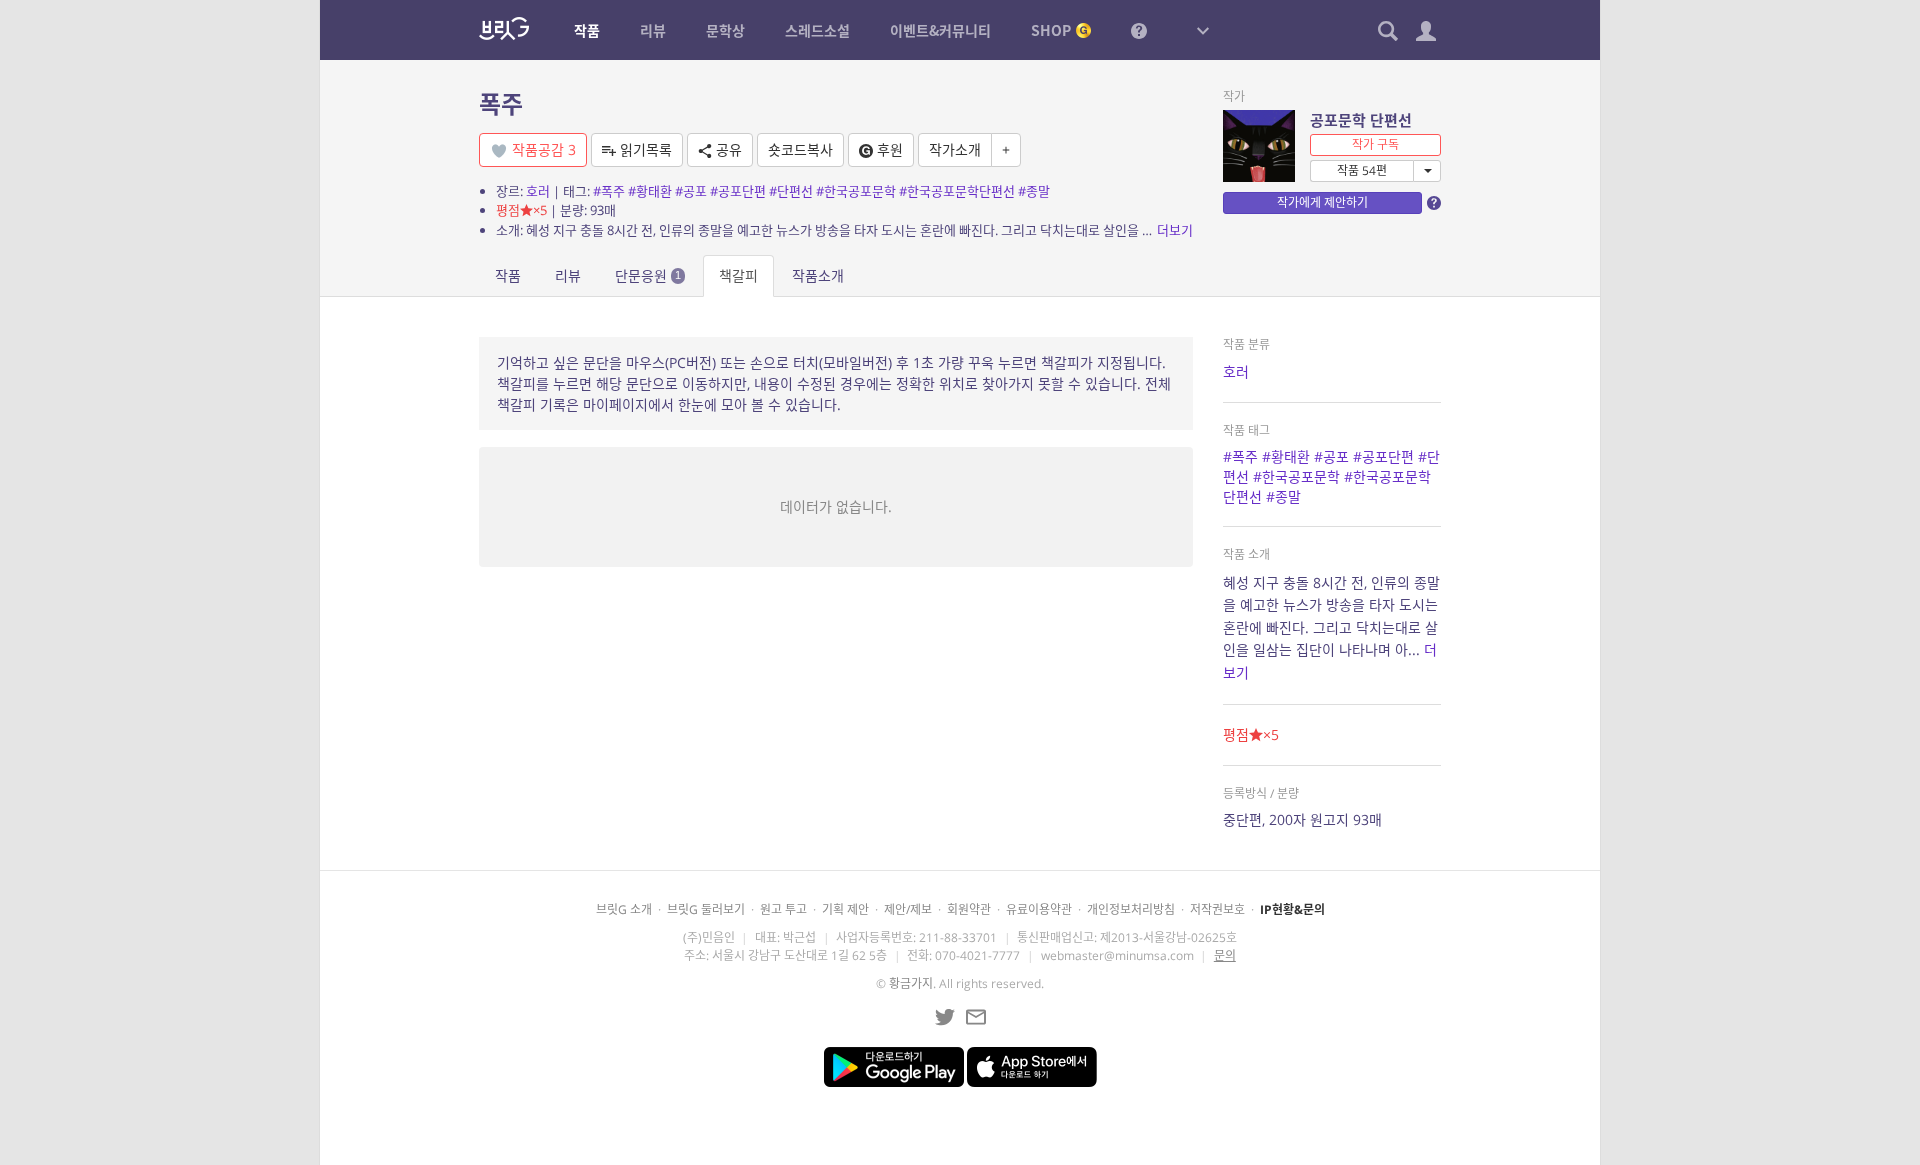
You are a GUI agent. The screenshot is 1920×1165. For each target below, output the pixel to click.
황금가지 (911, 983)
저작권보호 (1217, 909)
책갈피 (738, 275)
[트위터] (945, 1017)
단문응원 (648, 275)
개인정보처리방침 (1131, 909)
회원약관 (969, 909)
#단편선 (791, 191)
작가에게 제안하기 (1322, 202)
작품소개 (818, 275)
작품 (508, 275)
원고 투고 (783, 909)
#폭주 (609, 191)
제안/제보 (908, 909)
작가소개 (955, 149)
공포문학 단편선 (1361, 120)
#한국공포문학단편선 (957, 191)
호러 (538, 191)
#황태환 (650, 191)
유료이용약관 (1039, 909)
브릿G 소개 (624, 909)
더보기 (1175, 230)
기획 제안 (845, 909)
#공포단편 (738, 191)
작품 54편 (1362, 170)
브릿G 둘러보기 (706, 909)
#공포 (691, 191)
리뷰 (568, 275)
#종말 (1034, 191)
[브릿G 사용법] (1139, 30)
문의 (1225, 955)
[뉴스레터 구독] (976, 1017)
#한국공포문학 (856, 191)
